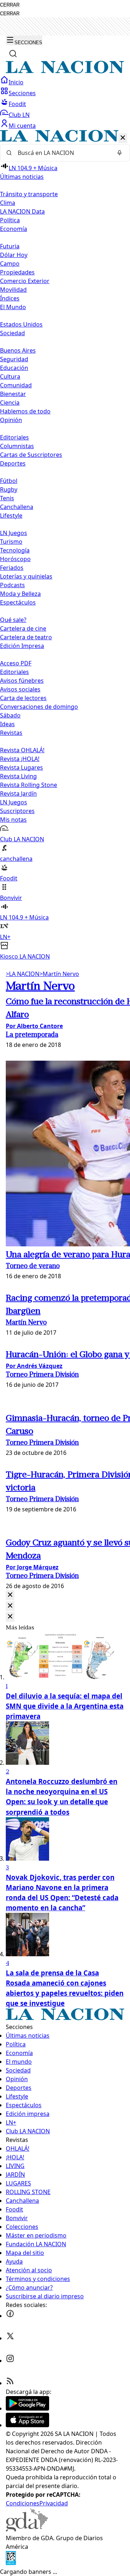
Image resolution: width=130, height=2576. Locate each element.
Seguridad (14, 359)
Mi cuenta (22, 126)
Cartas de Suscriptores (31, 455)
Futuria (10, 246)
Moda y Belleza (20, 594)
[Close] (10, 1595)
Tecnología (15, 550)
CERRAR (10, 5)
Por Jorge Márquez (32, 1567)
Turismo (11, 542)
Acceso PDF (16, 663)
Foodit (17, 104)
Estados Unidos (21, 324)
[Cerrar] (123, 138)
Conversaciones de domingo (39, 707)
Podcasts (12, 585)
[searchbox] (62, 153)
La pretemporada (32, 1035)
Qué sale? (13, 620)
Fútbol (9, 481)
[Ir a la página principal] (65, 71)
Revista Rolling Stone (29, 785)
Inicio (16, 82)
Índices (10, 298)
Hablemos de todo (25, 411)
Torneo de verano (33, 1266)
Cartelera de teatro (26, 637)
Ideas (7, 724)
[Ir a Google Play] (27, 2408)
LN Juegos (14, 533)
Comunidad (16, 385)
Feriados (12, 568)
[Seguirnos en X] (10, 2338)
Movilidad (13, 290)
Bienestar (13, 394)
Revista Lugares (21, 767)
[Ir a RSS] (10, 2383)
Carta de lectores (23, 698)
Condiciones (23, 2503)
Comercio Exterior (25, 281)
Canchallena (17, 507)
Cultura (10, 376)
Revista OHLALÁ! (22, 750)
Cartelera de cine (23, 628)
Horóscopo (15, 559)
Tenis (7, 498)
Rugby (9, 489)
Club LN (19, 115)
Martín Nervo (59, 974)
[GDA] (27, 2529)
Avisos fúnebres (22, 681)
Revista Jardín (18, 794)
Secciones (22, 93)
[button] (65, 545)
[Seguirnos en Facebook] (10, 2316)
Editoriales (14, 437)
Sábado (10, 715)
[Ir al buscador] (13, 54)
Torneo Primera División (42, 1375)
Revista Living (18, 776)
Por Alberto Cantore (34, 1026)
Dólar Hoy (14, 255)
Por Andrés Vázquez (34, 1366)
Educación (14, 368)
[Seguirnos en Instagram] (10, 2361)
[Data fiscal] (11, 2563)
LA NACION (23, 974)
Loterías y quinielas (26, 576)
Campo (10, 264)
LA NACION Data (22, 211)
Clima (8, 203)
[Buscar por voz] (120, 153)
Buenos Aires (18, 350)
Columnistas (17, 446)
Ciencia (10, 403)
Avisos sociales (20, 689)
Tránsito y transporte (29, 194)
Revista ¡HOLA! (20, 759)
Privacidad (54, 2503)
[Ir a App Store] (27, 2425)
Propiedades (17, 272)
